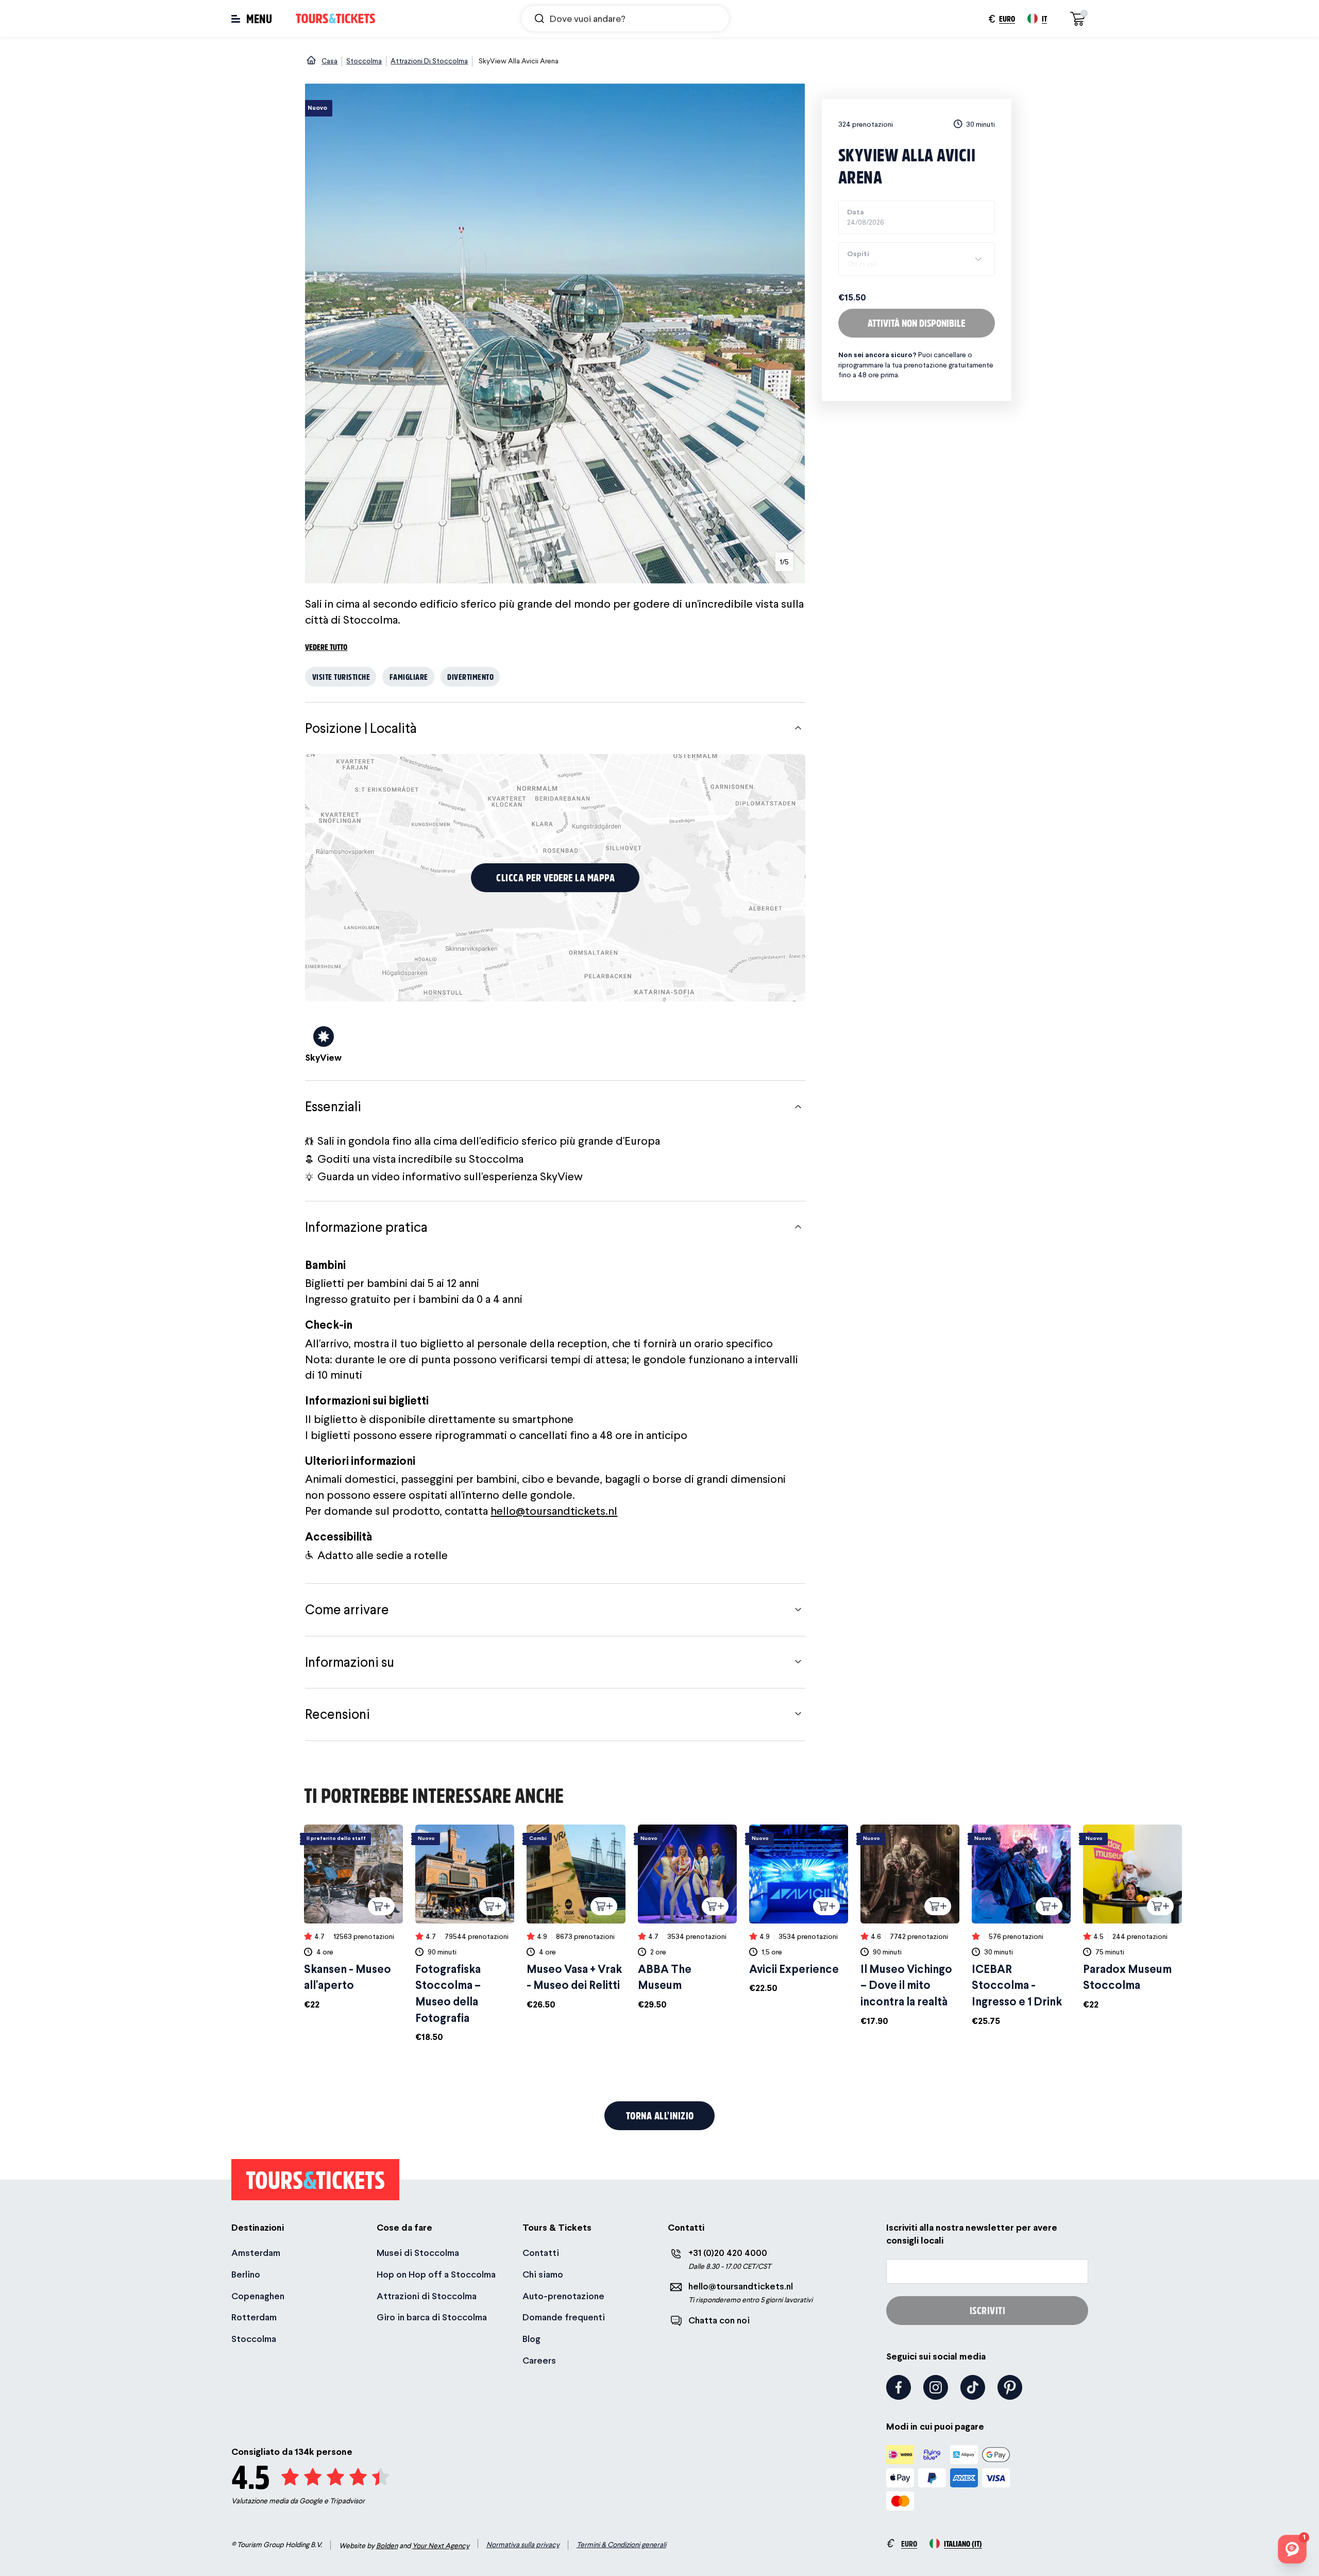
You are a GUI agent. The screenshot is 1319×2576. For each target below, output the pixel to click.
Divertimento (470, 676)
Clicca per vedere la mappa (555, 877)
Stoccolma (254, 2339)
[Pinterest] (1010, 2387)
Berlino (246, 2274)
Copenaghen (258, 2296)
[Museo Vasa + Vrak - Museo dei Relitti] (576, 1918)
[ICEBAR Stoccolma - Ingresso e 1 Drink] (1021, 1926)
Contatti (541, 2253)
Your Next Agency (441, 2546)
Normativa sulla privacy (523, 2545)
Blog (531, 2339)
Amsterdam (256, 2253)
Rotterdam (254, 2317)
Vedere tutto (326, 647)
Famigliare (409, 676)
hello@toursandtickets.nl (554, 1511)
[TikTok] (973, 2387)
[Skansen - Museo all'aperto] (353, 1918)
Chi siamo (543, 2274)
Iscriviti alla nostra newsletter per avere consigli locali (972, 2234)
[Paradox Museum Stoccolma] (1132, 1918)
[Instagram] (936, 2387)
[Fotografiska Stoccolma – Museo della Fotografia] (465, 1934)
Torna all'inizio (660, 2115)
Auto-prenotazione (563, 2296)
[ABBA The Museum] (687, 1918)
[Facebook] (899, 2387)
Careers (539, 2360)
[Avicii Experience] (799, 1910)
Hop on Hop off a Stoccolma (436, 2274)
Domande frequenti (564, 2317)
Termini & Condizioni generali (621, 2545)
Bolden (387, 2546)
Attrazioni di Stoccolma (427, 2296)
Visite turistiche (341, 676)
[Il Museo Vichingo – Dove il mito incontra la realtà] (910, 1926)
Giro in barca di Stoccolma (432, 2317)
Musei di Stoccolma (418, 2253)
